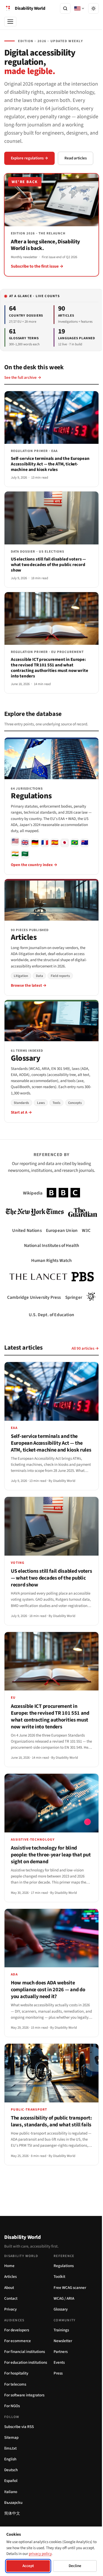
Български (13, 2507)
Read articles (76, 158)
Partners (59, 2356)
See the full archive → (23, 375)
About (9, 2292)
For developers (17, 2335)
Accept (27, 2566)
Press (56, 2378)
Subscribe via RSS (19, 2431)
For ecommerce (18, 2345)
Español (11, 2485)
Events (57, 2367)
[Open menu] (10, 22)
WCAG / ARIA (62, 2303)
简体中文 (12, 2518)
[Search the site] (65, 8)
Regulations (62, 2270)
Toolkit (58, 2281)
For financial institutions (25, 2356)
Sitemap (11, 2442)
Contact (11, 2303)
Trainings (59, 2335)
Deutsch (11, 2474)
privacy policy (53, 2554)
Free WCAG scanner (68, 2292)
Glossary (59, 2314)
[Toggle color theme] (90, 8)
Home (9, 2270)
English (10, 2464)
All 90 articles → (81, 1354)
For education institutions (26, 2367)
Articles (10, 2281)
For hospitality (16, 2378)
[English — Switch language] (75, 8)
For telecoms (15, 2389)
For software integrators (24, 2400)
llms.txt (10, 2453)
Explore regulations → (29, 158)
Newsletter (61, 2345)
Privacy (10, 2314)
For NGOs (12, 2410)
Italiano (11, 2496)
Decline (72, 2566)
